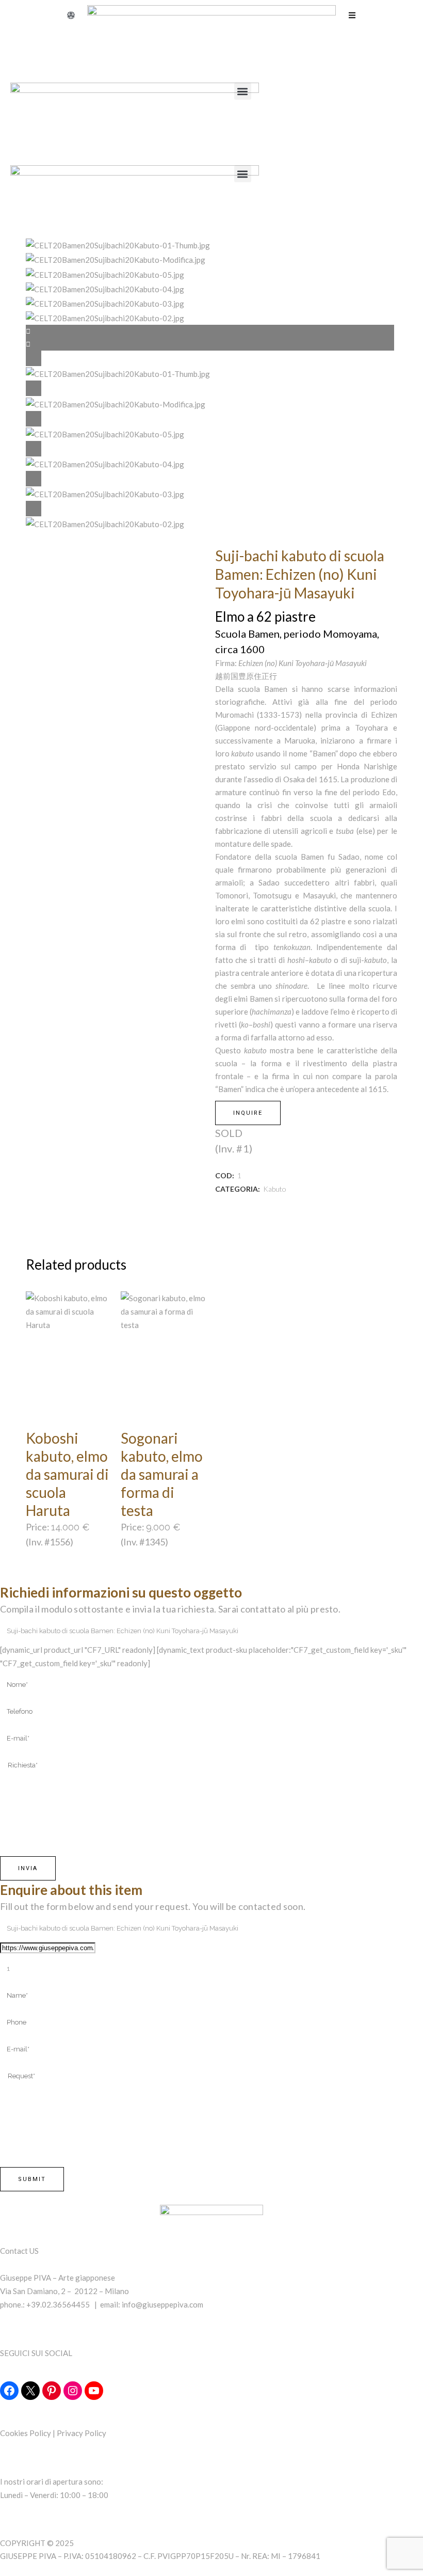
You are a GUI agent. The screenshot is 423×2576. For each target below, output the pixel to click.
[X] (30, 2391)
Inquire (248, 1113)
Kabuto (275, 1189)
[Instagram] (73, 2391)
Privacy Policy (82, 2433)
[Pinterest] (52, 2391)
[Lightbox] (211, 358)
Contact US (19, 2251)
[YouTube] (94, 2391)
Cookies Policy (26, 2433)
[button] (243, 91)
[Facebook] (9, 2391)
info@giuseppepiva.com (162, 2304)
